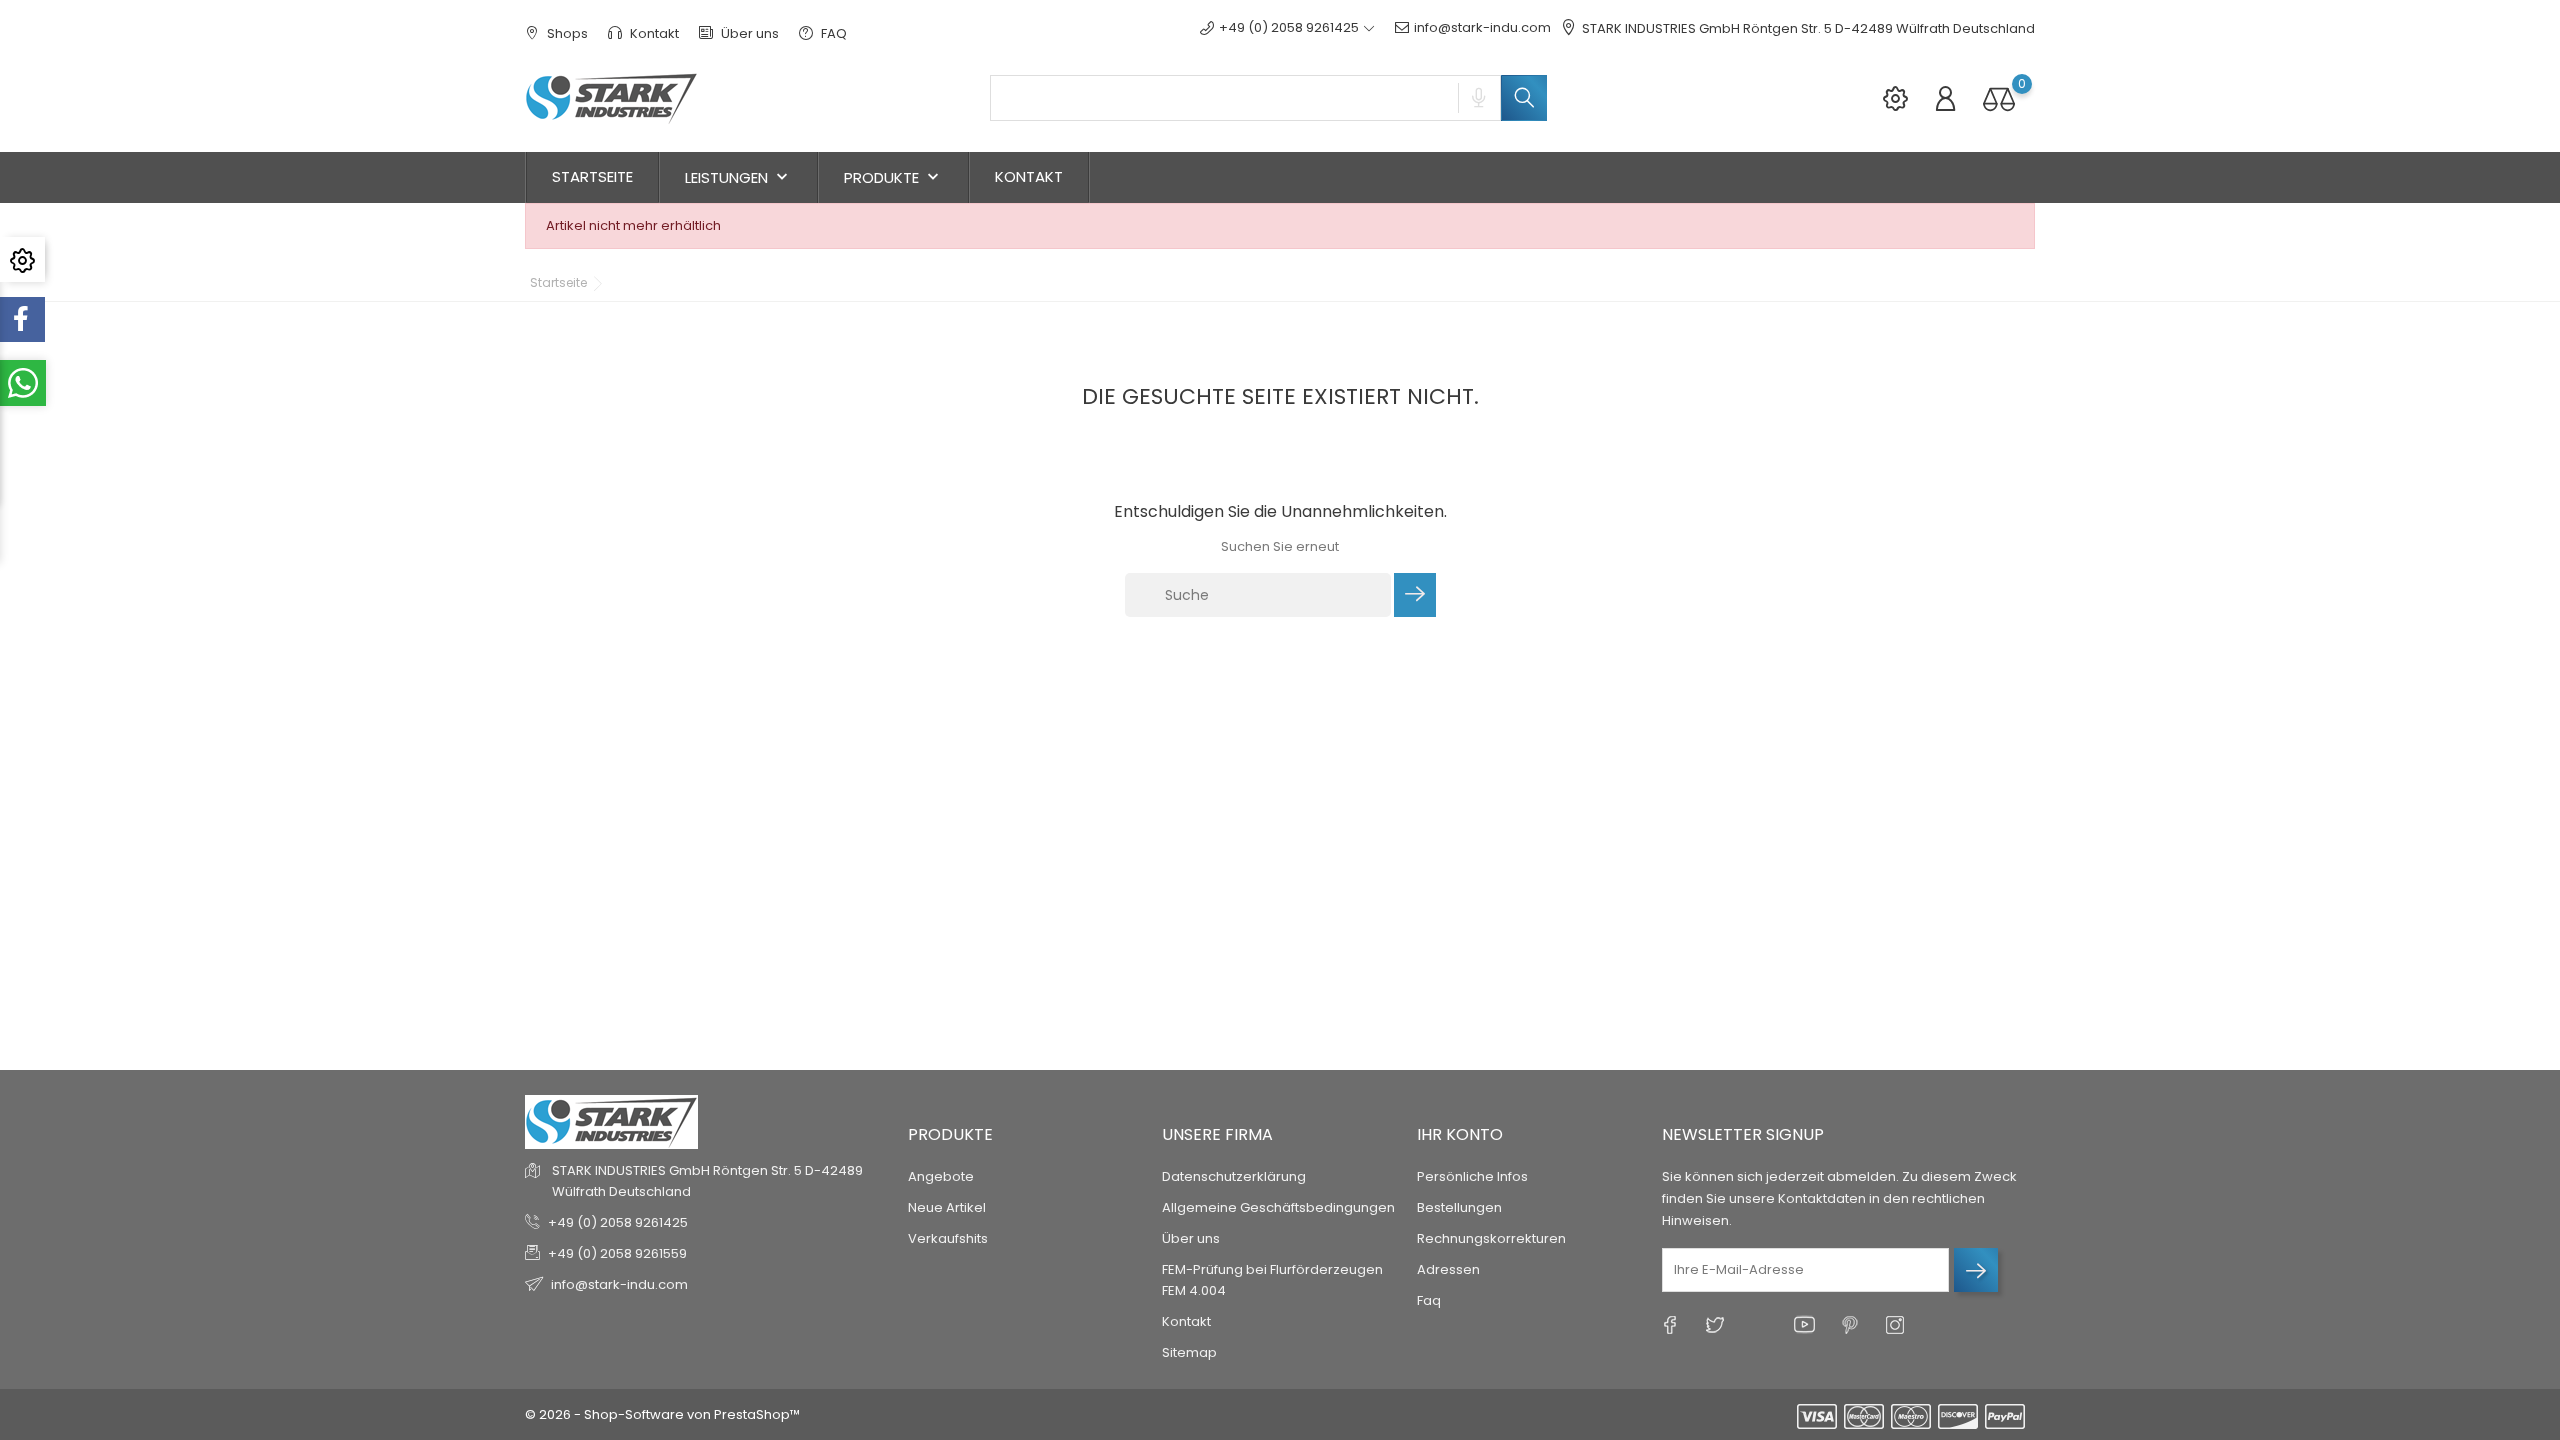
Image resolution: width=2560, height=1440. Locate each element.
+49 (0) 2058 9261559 (617, 1253)
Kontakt (653, 33)
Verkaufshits (948, 1238)
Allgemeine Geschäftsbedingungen (1278, 1207)
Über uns (748, 33)
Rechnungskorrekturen (1491, 1238)
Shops (566, 33)
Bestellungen (1459, 1207)
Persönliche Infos (1472, 1176)
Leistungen (738, 177)
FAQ (832, 33)
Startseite (592, 176)
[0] (1999, 98)
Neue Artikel (947, 1207)
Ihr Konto (1460, 1134)
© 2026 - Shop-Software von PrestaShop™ (662, 1414)
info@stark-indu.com (1482, 27)
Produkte (893, 177)
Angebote (941, 1176)
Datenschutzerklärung (1234, 1176)
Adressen (1448, 1269)
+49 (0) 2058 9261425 (618, 1222)
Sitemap (1189, 1352)
